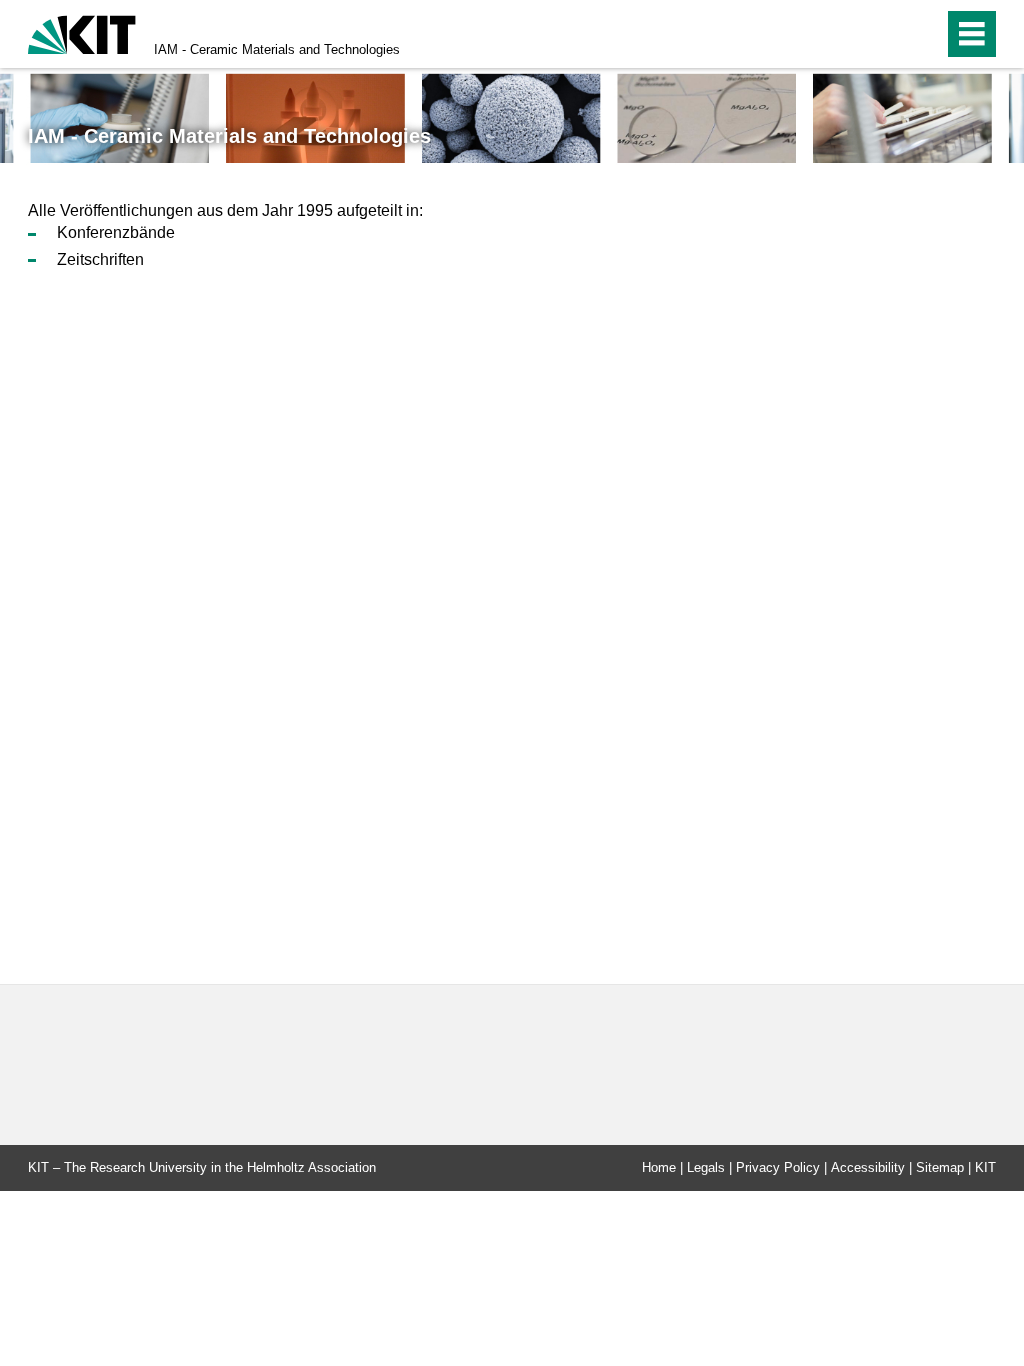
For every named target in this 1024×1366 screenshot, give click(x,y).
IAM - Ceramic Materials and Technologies (277, 49)
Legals (706, 1167)
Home (659, 1167)
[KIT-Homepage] (82, 32)
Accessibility (868, 1167)
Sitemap (940, 1167)
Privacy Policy (778, 1167)
